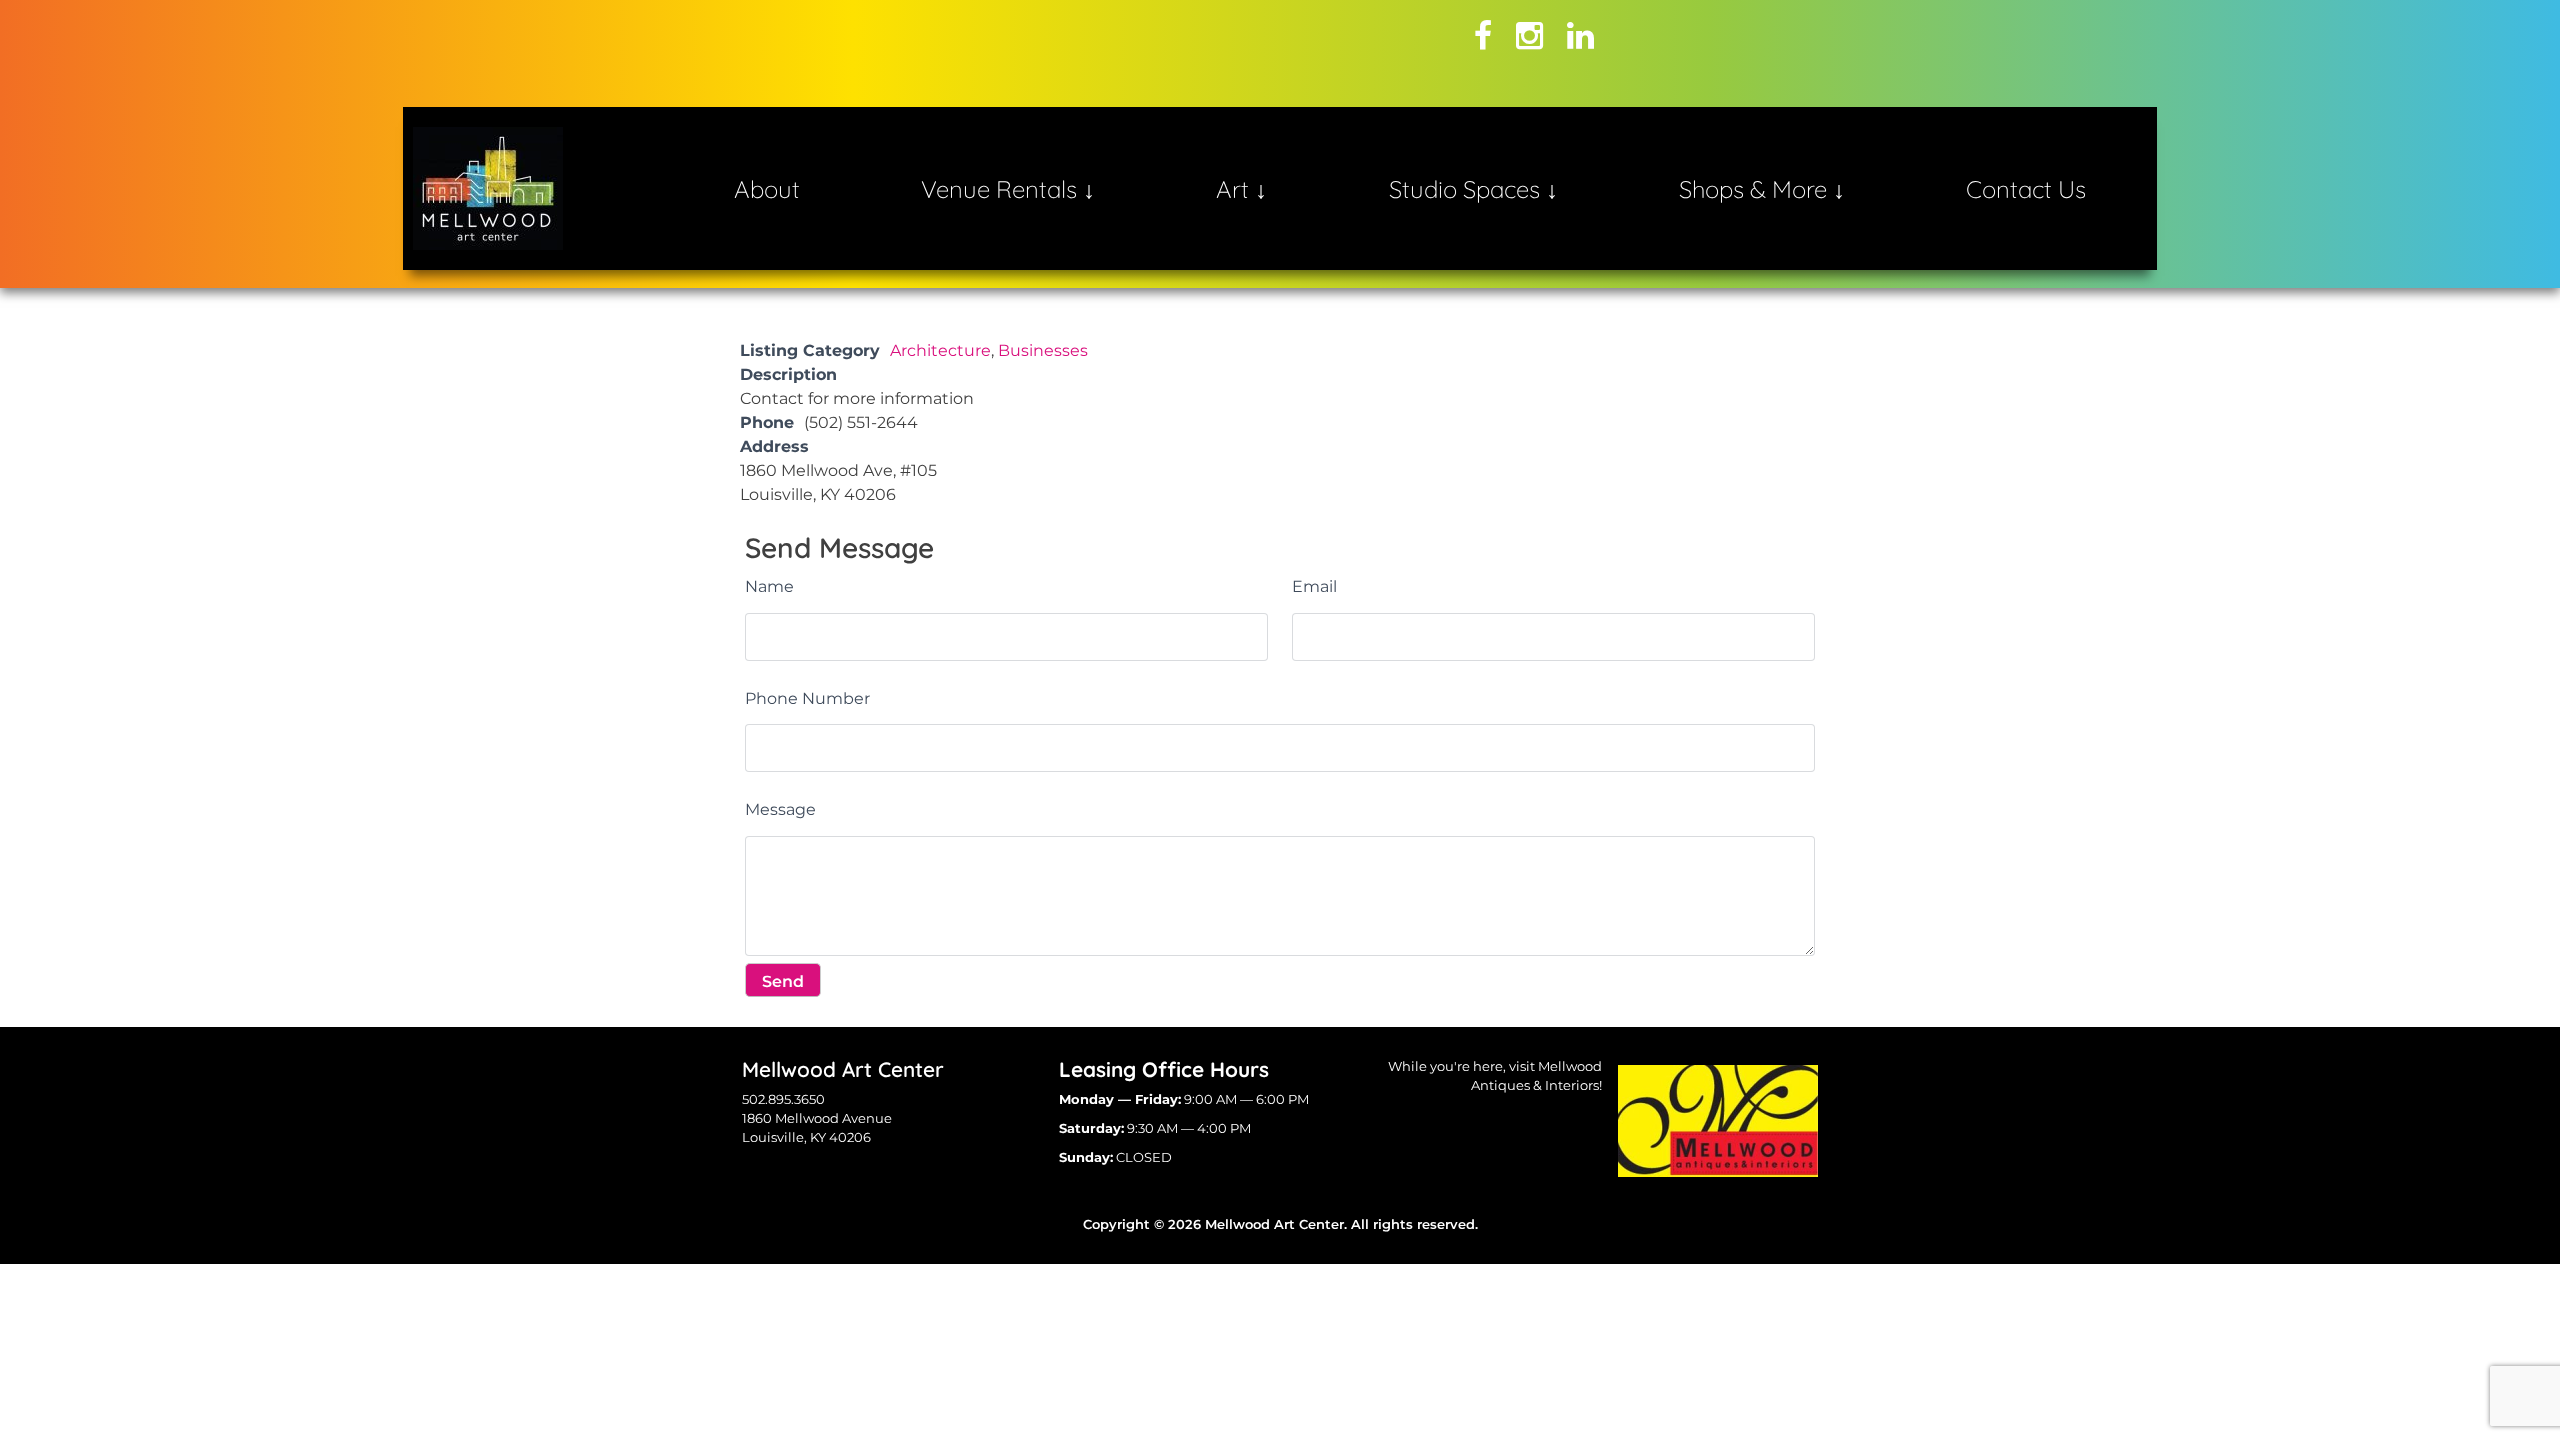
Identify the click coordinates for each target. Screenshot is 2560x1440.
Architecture (940, 350)
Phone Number (807, 698)
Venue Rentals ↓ (1008, 189)
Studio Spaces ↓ (1473, 189)
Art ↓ (1241, 189)
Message (780, 809)
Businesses (1043, 350)
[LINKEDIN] (1580, 36)
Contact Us (2026, 189)
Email (1314, 586)
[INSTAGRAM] (1529, 36)
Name (769, 586)
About (767, 189)
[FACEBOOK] (1483, 36)
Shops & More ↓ (1762, 189)
